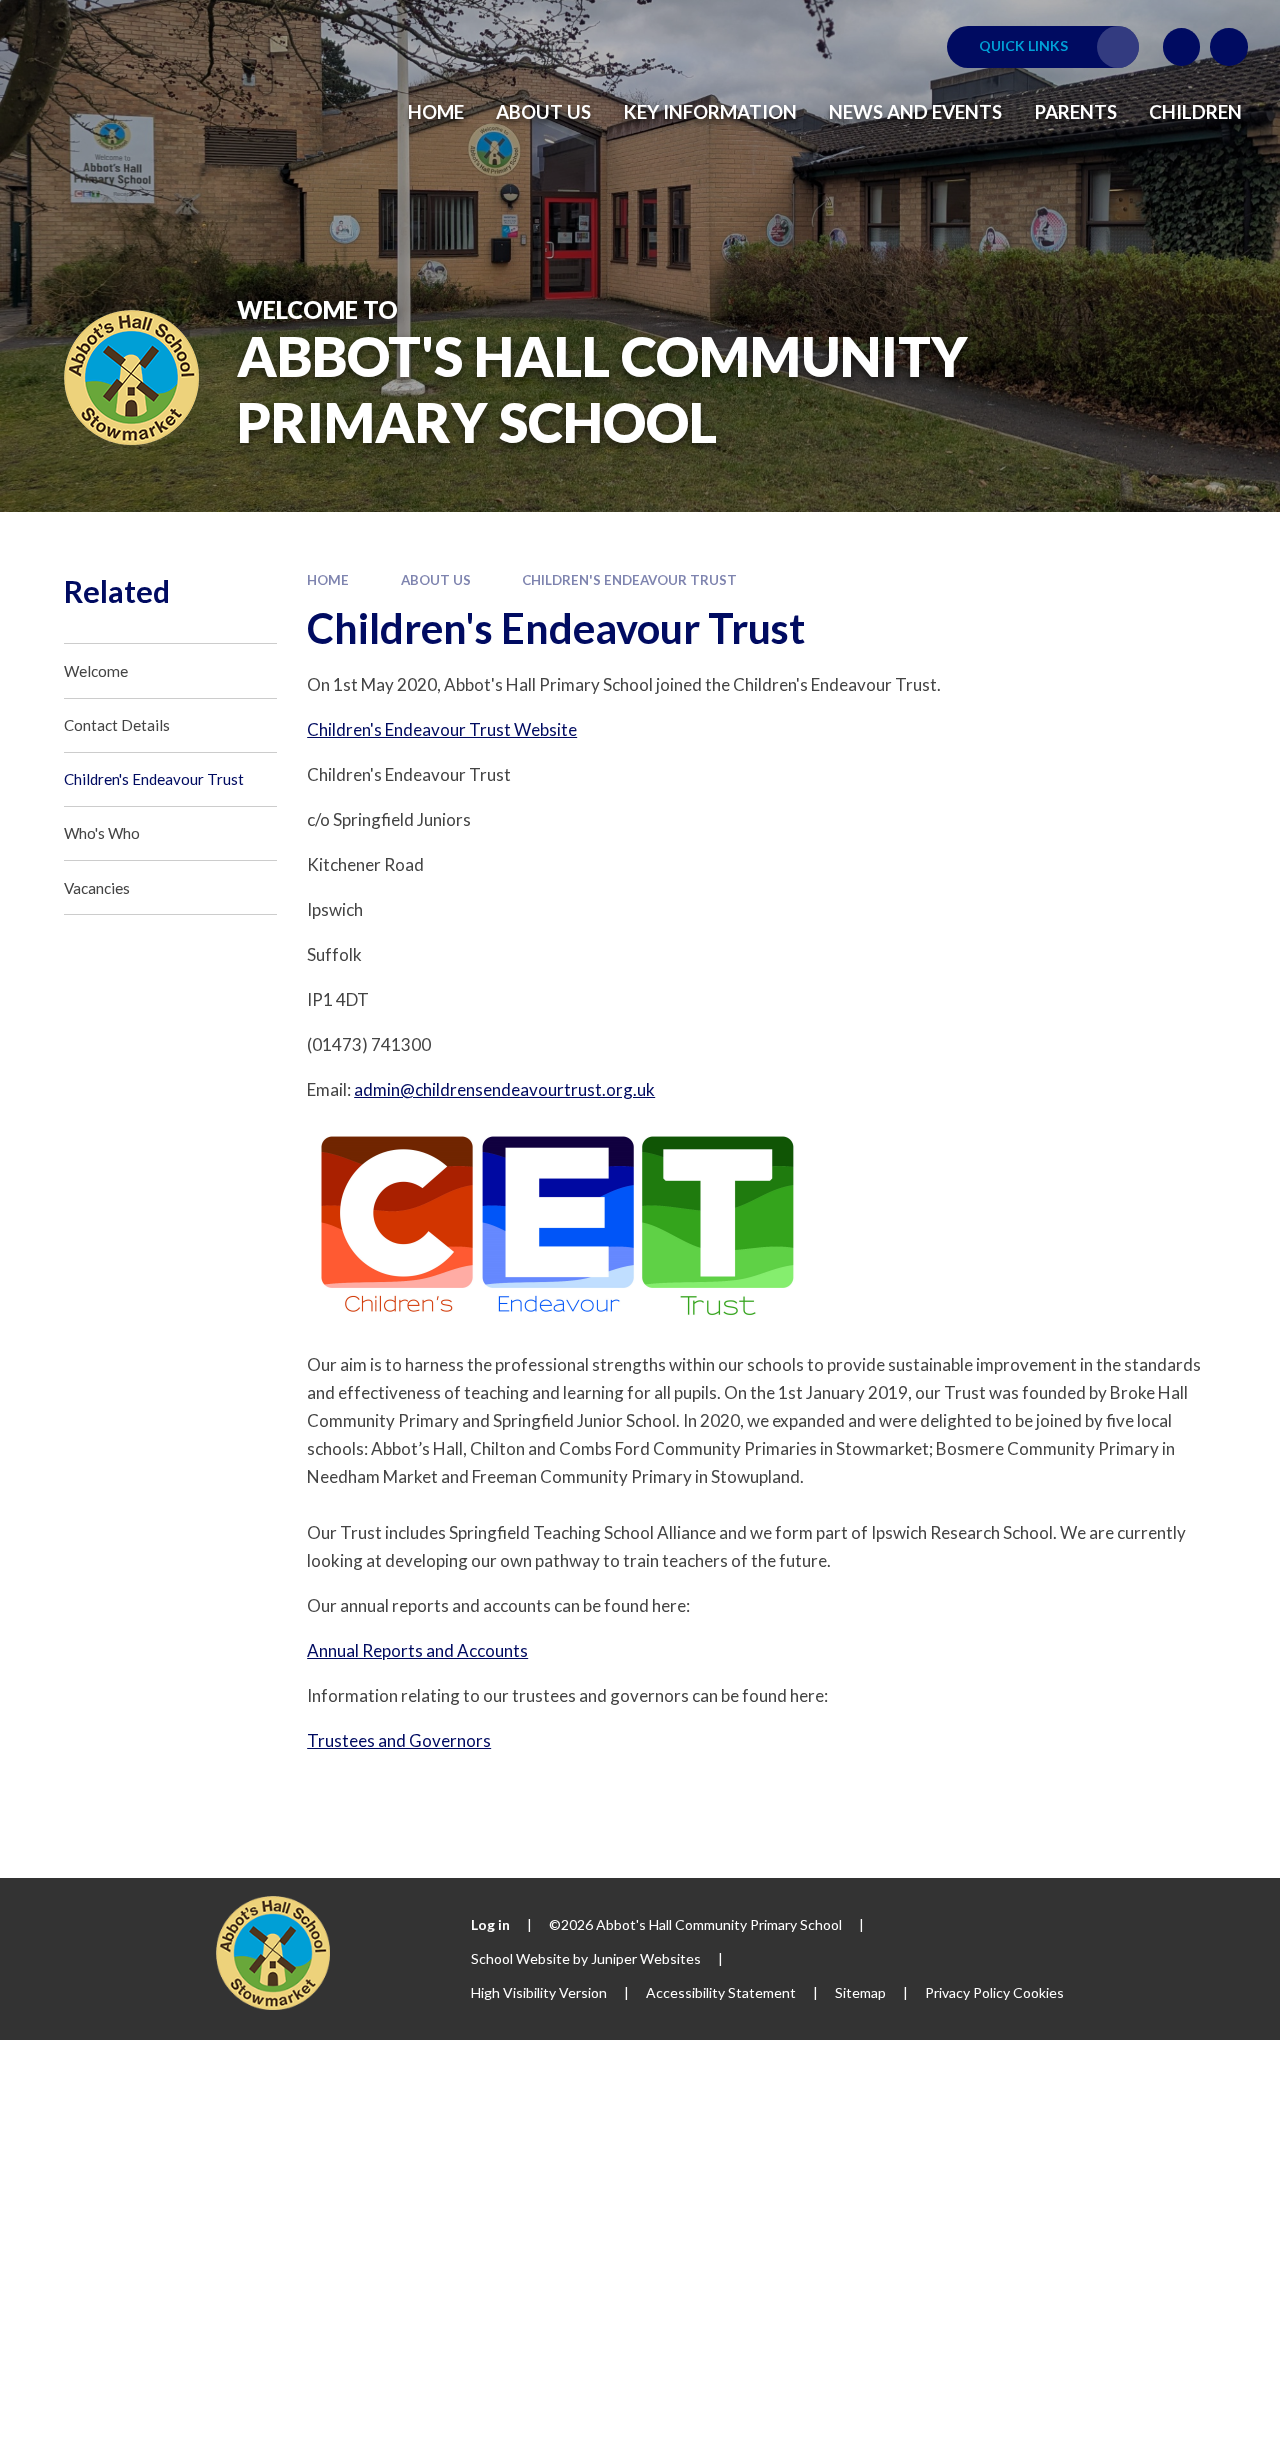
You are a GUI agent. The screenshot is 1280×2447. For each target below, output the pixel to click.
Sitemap (860, 1992)
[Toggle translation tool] (1182, 47)
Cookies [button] (1038, 1992)
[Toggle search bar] (1229, 47)
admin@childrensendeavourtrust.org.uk (504, 1089)
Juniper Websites (646, 1958)
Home (328, 580)
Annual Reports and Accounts (417, 1650)
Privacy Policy (967, 1992)
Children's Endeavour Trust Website (442, 729)
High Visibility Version (539, 1992)
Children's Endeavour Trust (629, 580)
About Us (436, 580)
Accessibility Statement (721, 1992)
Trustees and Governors (399, 1740)
